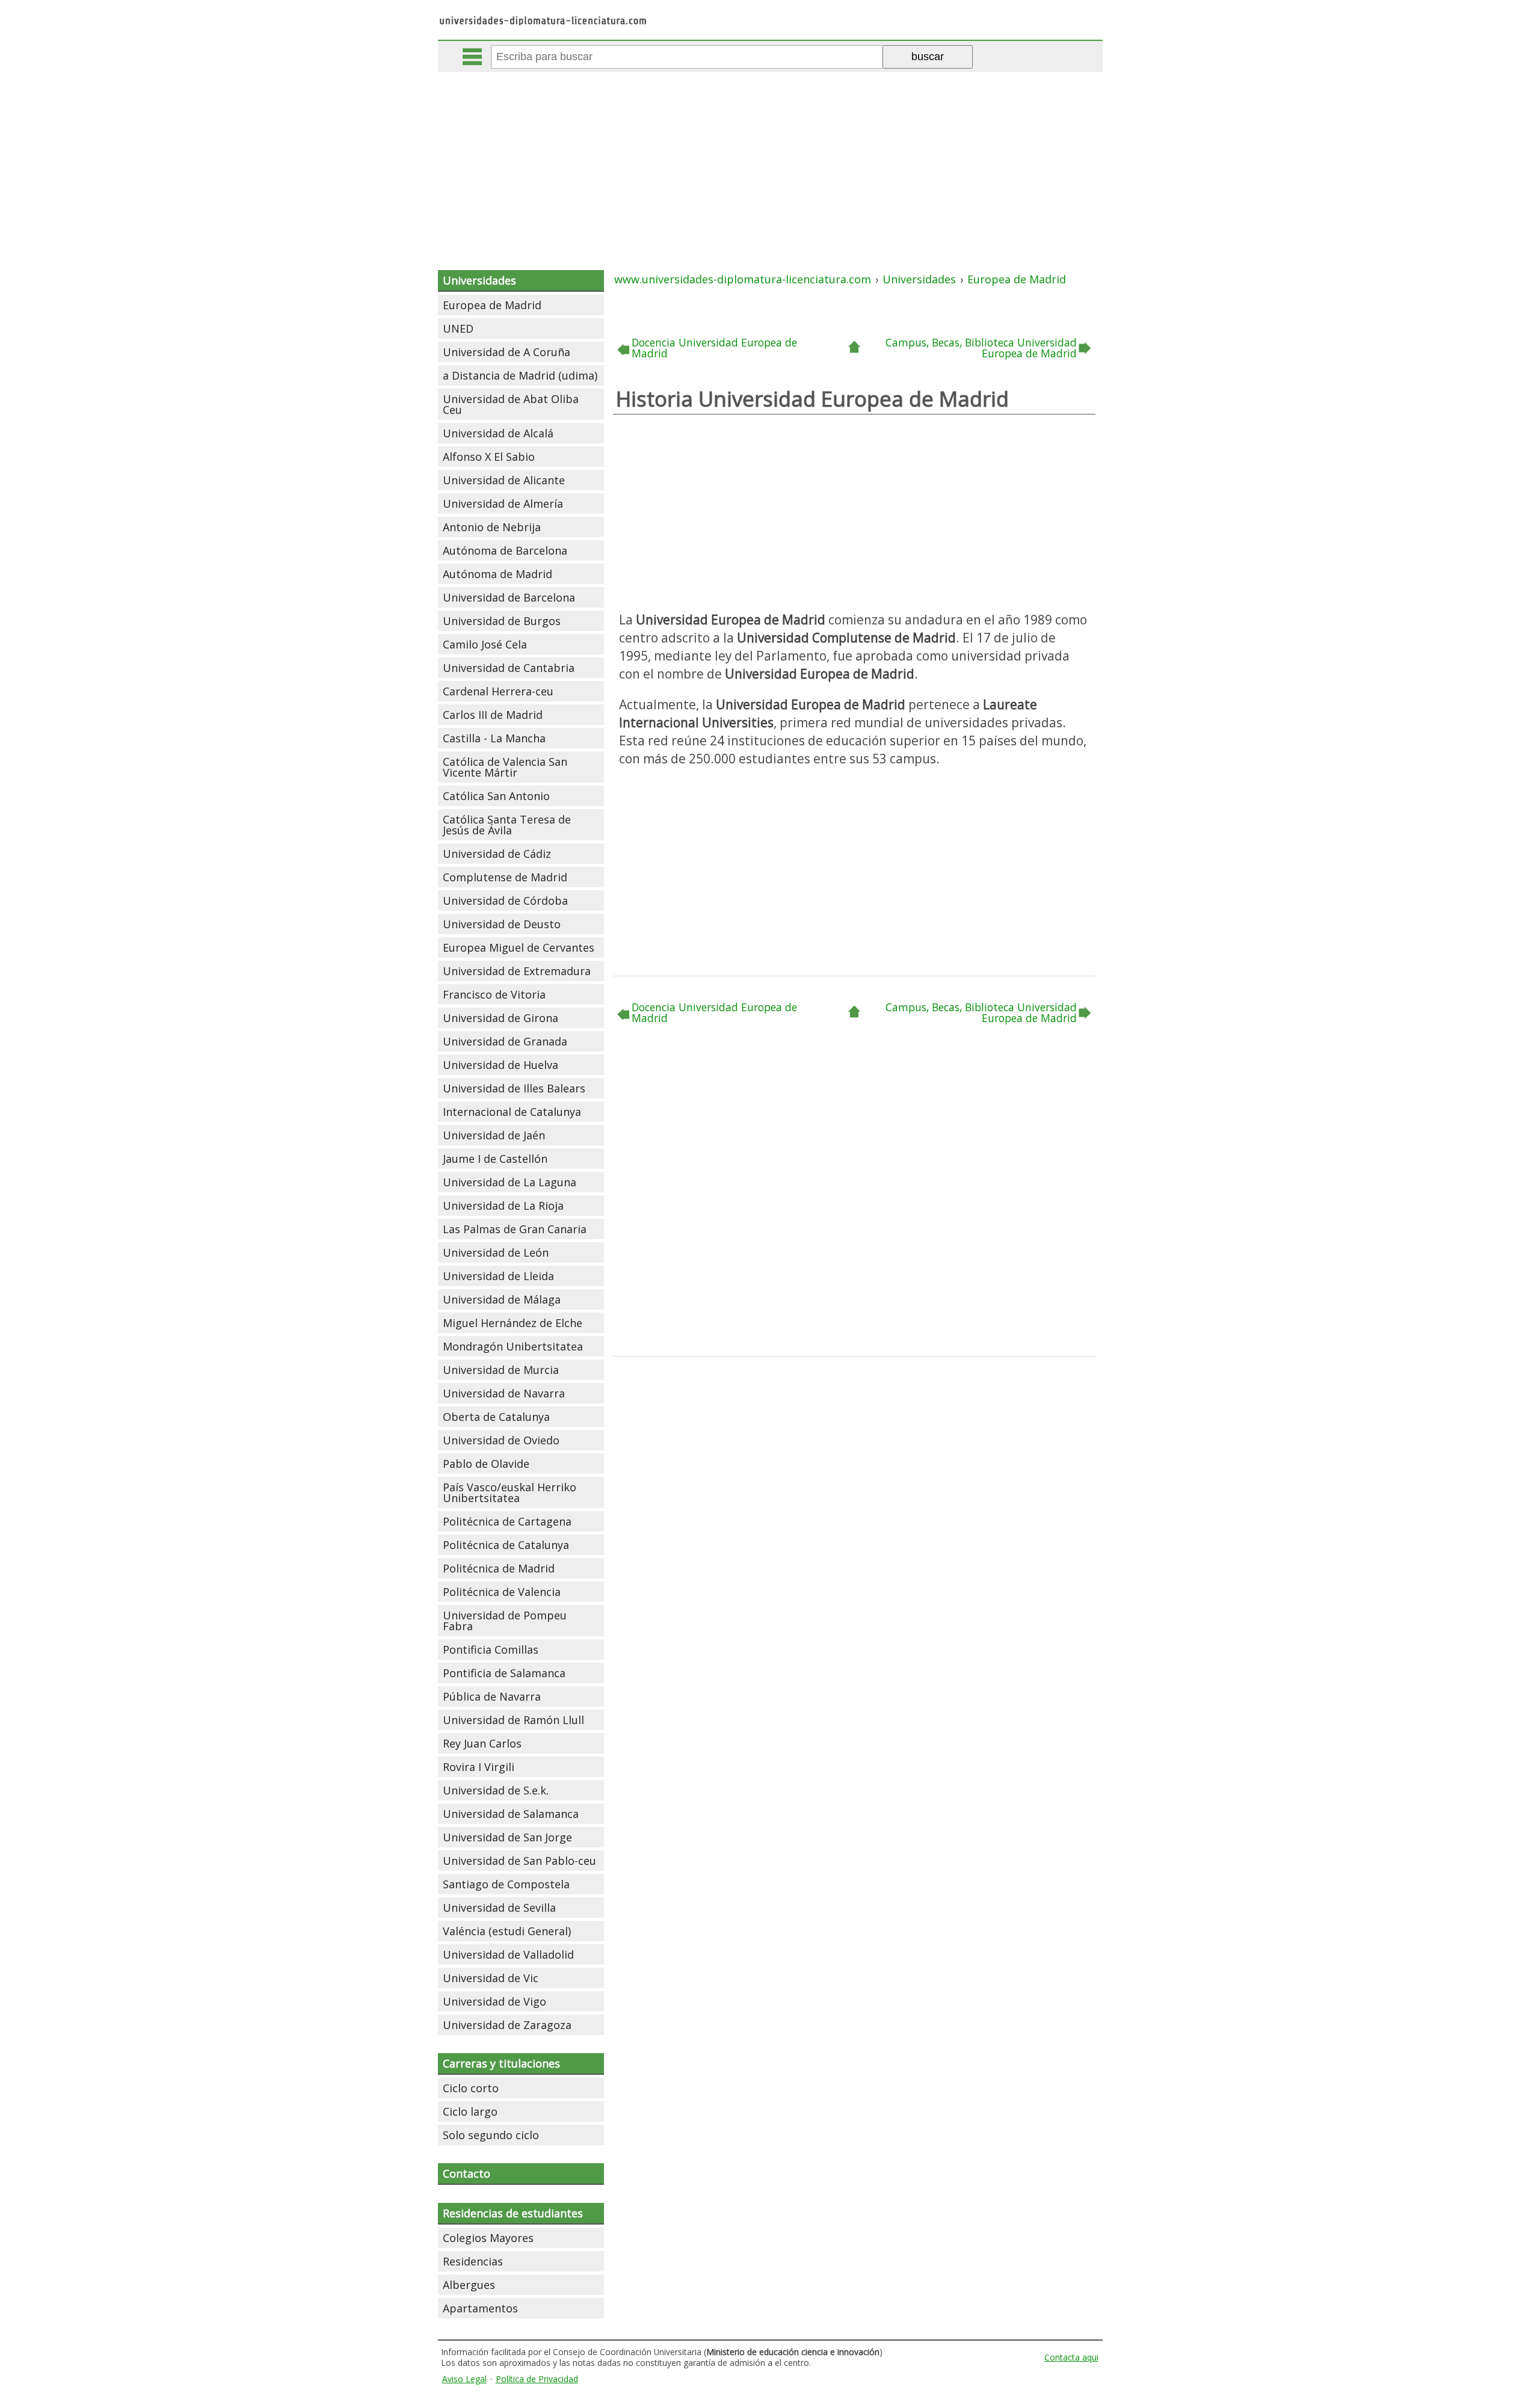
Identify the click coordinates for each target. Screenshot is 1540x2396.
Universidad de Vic (491, 1978)
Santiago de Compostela (506, 1884)
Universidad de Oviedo (501, 1440)
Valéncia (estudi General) (507, 1931)
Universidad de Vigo (494, 2001)
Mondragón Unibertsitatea (513, 1346)
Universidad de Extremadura (517, 971)
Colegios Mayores (488, 2238)
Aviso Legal (464, 2379)
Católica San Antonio (496, 796)
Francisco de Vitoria (494, 994)
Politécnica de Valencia (502, 1592)
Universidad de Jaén (494, 1135)
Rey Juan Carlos (482, 1743)
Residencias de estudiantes (513, 2213)
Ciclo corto (471, 2088)
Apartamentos (480, 2308)
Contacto (467, 2173)
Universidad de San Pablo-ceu (519, 1861)
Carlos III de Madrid (493, 715)
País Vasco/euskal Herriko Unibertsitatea (510, 1492)
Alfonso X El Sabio (489, 457)
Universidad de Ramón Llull (513, 1720)
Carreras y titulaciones (501, 2063)
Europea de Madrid (492, 305)
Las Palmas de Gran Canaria (515, 1229)
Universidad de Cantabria (509, 668)
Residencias (473, 2261)
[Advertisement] (770, 162)
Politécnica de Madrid (499, 1568)
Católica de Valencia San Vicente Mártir (505, 767)
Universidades (479, 280)
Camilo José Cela (485, 644)
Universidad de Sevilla (499, 1908)
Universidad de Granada (505, 1041)
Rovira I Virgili (479, 1767)
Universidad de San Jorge (507, 1837)
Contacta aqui (1071, 2357)
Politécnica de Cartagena (507, 1521)
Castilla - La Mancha (494, 738)
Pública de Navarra (492, 1696)
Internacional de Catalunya (512, 1112)
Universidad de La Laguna (510, 1182)
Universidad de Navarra (504, 1393)
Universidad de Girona (500, 1018)
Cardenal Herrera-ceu (498, 691)
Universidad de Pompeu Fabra (505, 1621)
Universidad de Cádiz (497, 854)
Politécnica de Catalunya (506, 1545)
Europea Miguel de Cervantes (519, 947)
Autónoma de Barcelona (505, 550)
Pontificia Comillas (491, 1649)
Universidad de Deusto (502, 924)
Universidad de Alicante (504, 480)
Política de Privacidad (537, 2379)
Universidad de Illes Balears (514, 1088)
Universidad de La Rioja (503, 1206)
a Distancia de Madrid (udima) (520, 375)
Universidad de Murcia (501, 1370)
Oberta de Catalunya (496, 1417)
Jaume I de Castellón (495, 1159)
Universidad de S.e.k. (496, 1790)
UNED (458, 328)
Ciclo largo (470, 2111)
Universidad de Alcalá (498, 433)
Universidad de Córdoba (505, 901)
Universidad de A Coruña (507, 352)
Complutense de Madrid (505, 877)
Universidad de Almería (503, 504)
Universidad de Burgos (502, 621)
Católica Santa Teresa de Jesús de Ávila (507, 825)
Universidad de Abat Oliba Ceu (511, 404)
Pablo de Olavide (486, 1464)
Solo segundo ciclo (491, 2135)
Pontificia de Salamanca (504, 1673)
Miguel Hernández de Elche (513, 1323)
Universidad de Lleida (498, 1276)
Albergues (469, 2285)
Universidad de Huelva (500, 1065)
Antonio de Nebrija (492, 527)
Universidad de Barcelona (509, 597)
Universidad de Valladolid (508, 1954)
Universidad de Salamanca (511, 1814)
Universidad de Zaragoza (507, 2025)
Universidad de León (496, 1252)
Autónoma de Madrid (497, 574)
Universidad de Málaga (502, 1299)
